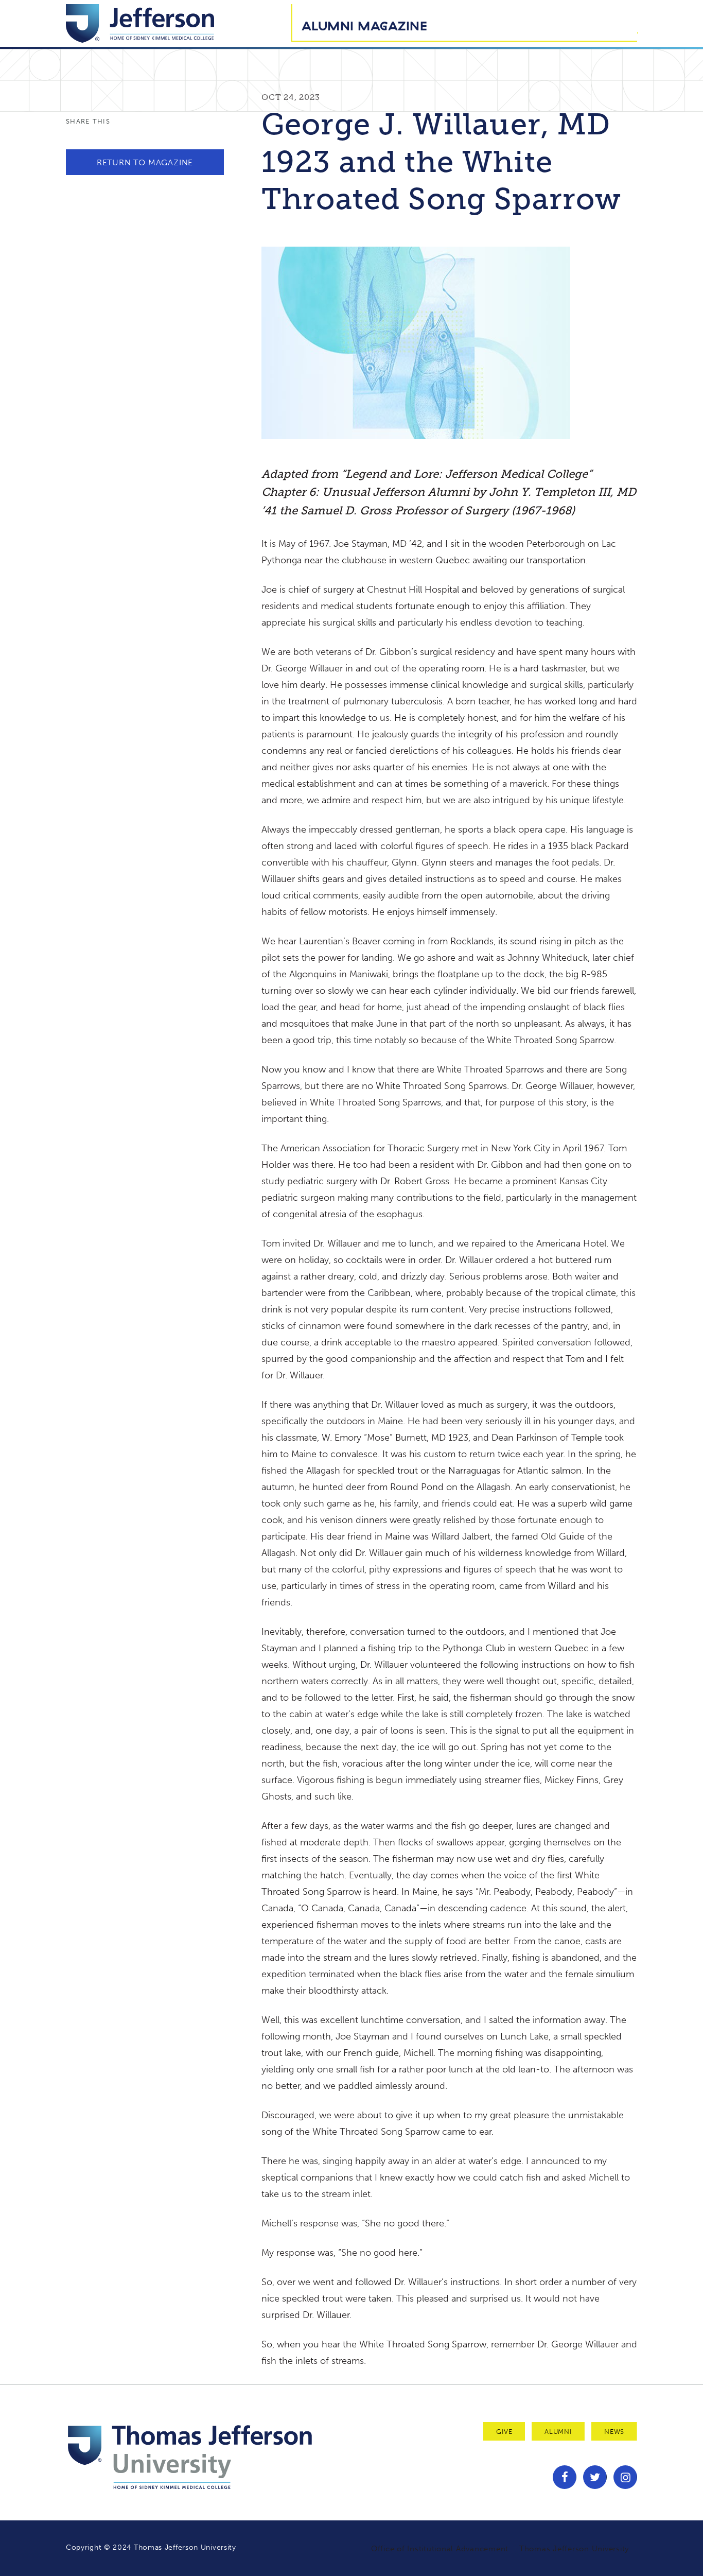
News (614, 2432)
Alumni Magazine (364, 26)
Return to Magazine (145, 162)
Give (504, 2432)
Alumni (558, 2432)
